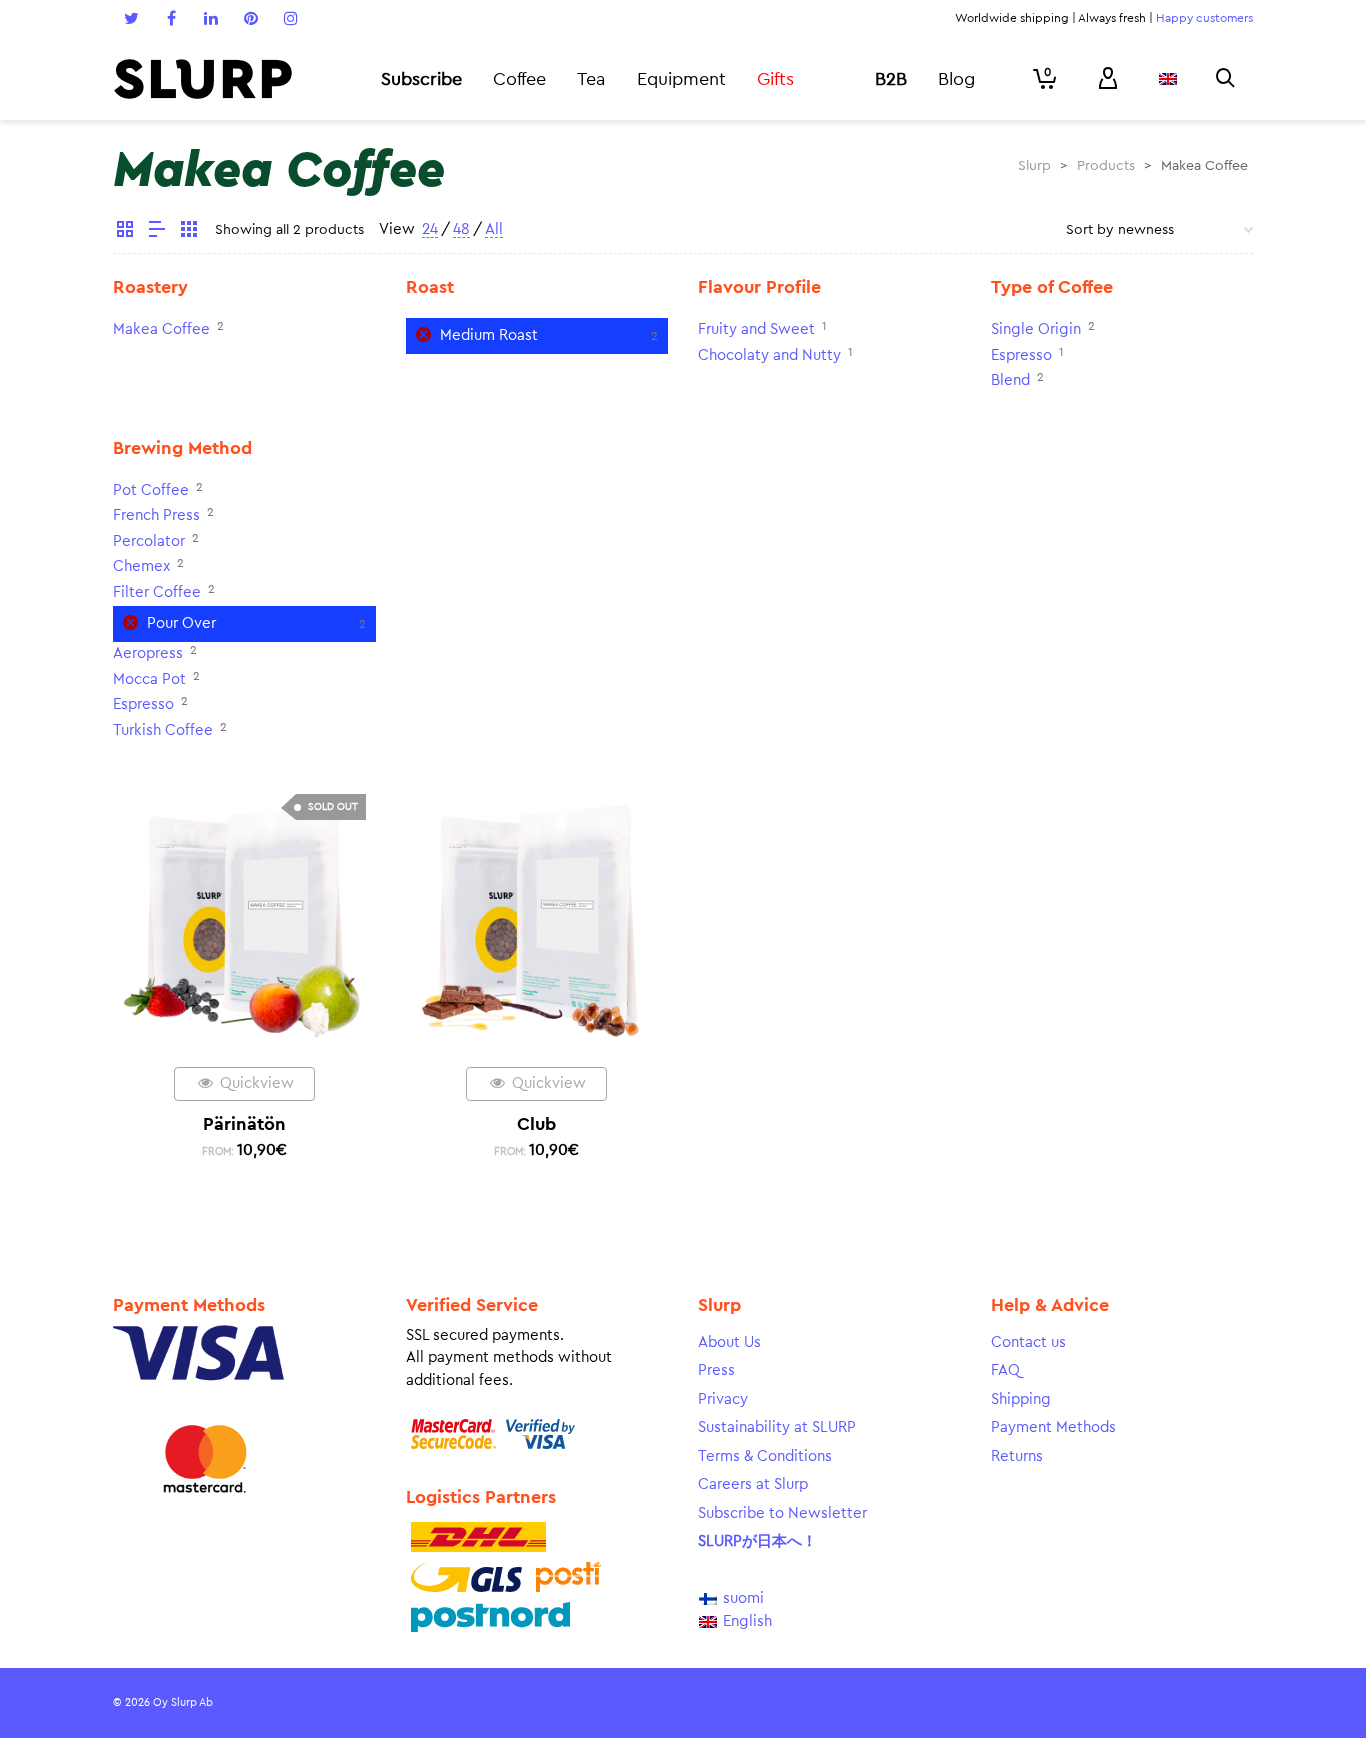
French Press (156, 515)
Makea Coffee (161, 329)
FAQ (1005, 1370)
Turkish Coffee (163, 730)
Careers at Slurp (753, 1484)
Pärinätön (244, 1124)
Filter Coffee (157, 592)
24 (430, 229)
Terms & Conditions (765, 1456)
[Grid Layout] (189, 232)
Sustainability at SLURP (777, 1427)
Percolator (149, 541)
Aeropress (148, 653)
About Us (729, 1342)
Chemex (141, 566)
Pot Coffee (151, 490)
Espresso (1021, 355)
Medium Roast (489, 335)
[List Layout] (157, 232)
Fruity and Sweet (756, 329)
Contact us (1028, 1342)
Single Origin (1036, 329)
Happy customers (1204, 18)
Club (536, 1124)
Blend (1010, 380)
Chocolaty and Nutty (769, 355)
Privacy (723, 1399)
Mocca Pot (149, 679)
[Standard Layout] (125, 232)
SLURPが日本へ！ (757, 1541)
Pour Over (181, 623)
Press (716, 1370)
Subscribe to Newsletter (782, 1513)
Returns (1017, 1456)
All (494, 229)
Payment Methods (1053, 1427)
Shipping (1021, 1399)
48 (461, 229)
